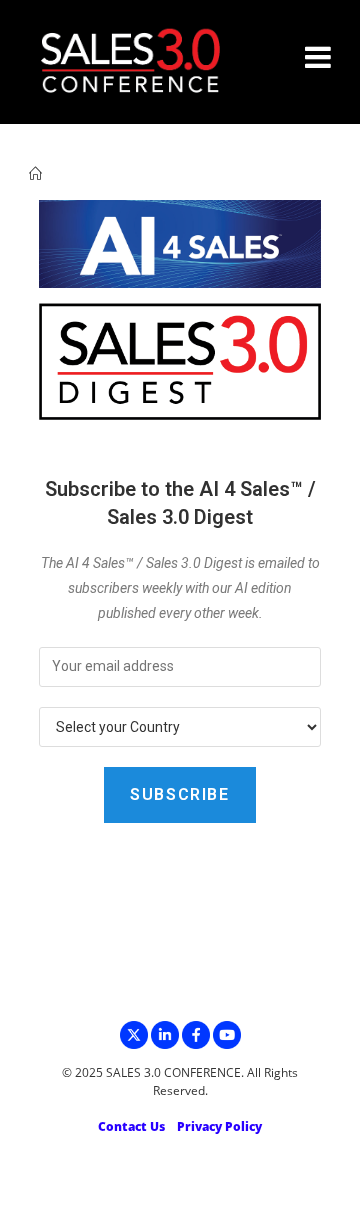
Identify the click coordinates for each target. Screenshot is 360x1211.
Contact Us (131, 1126)
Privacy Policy (219, 1126)
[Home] (35, 174)
